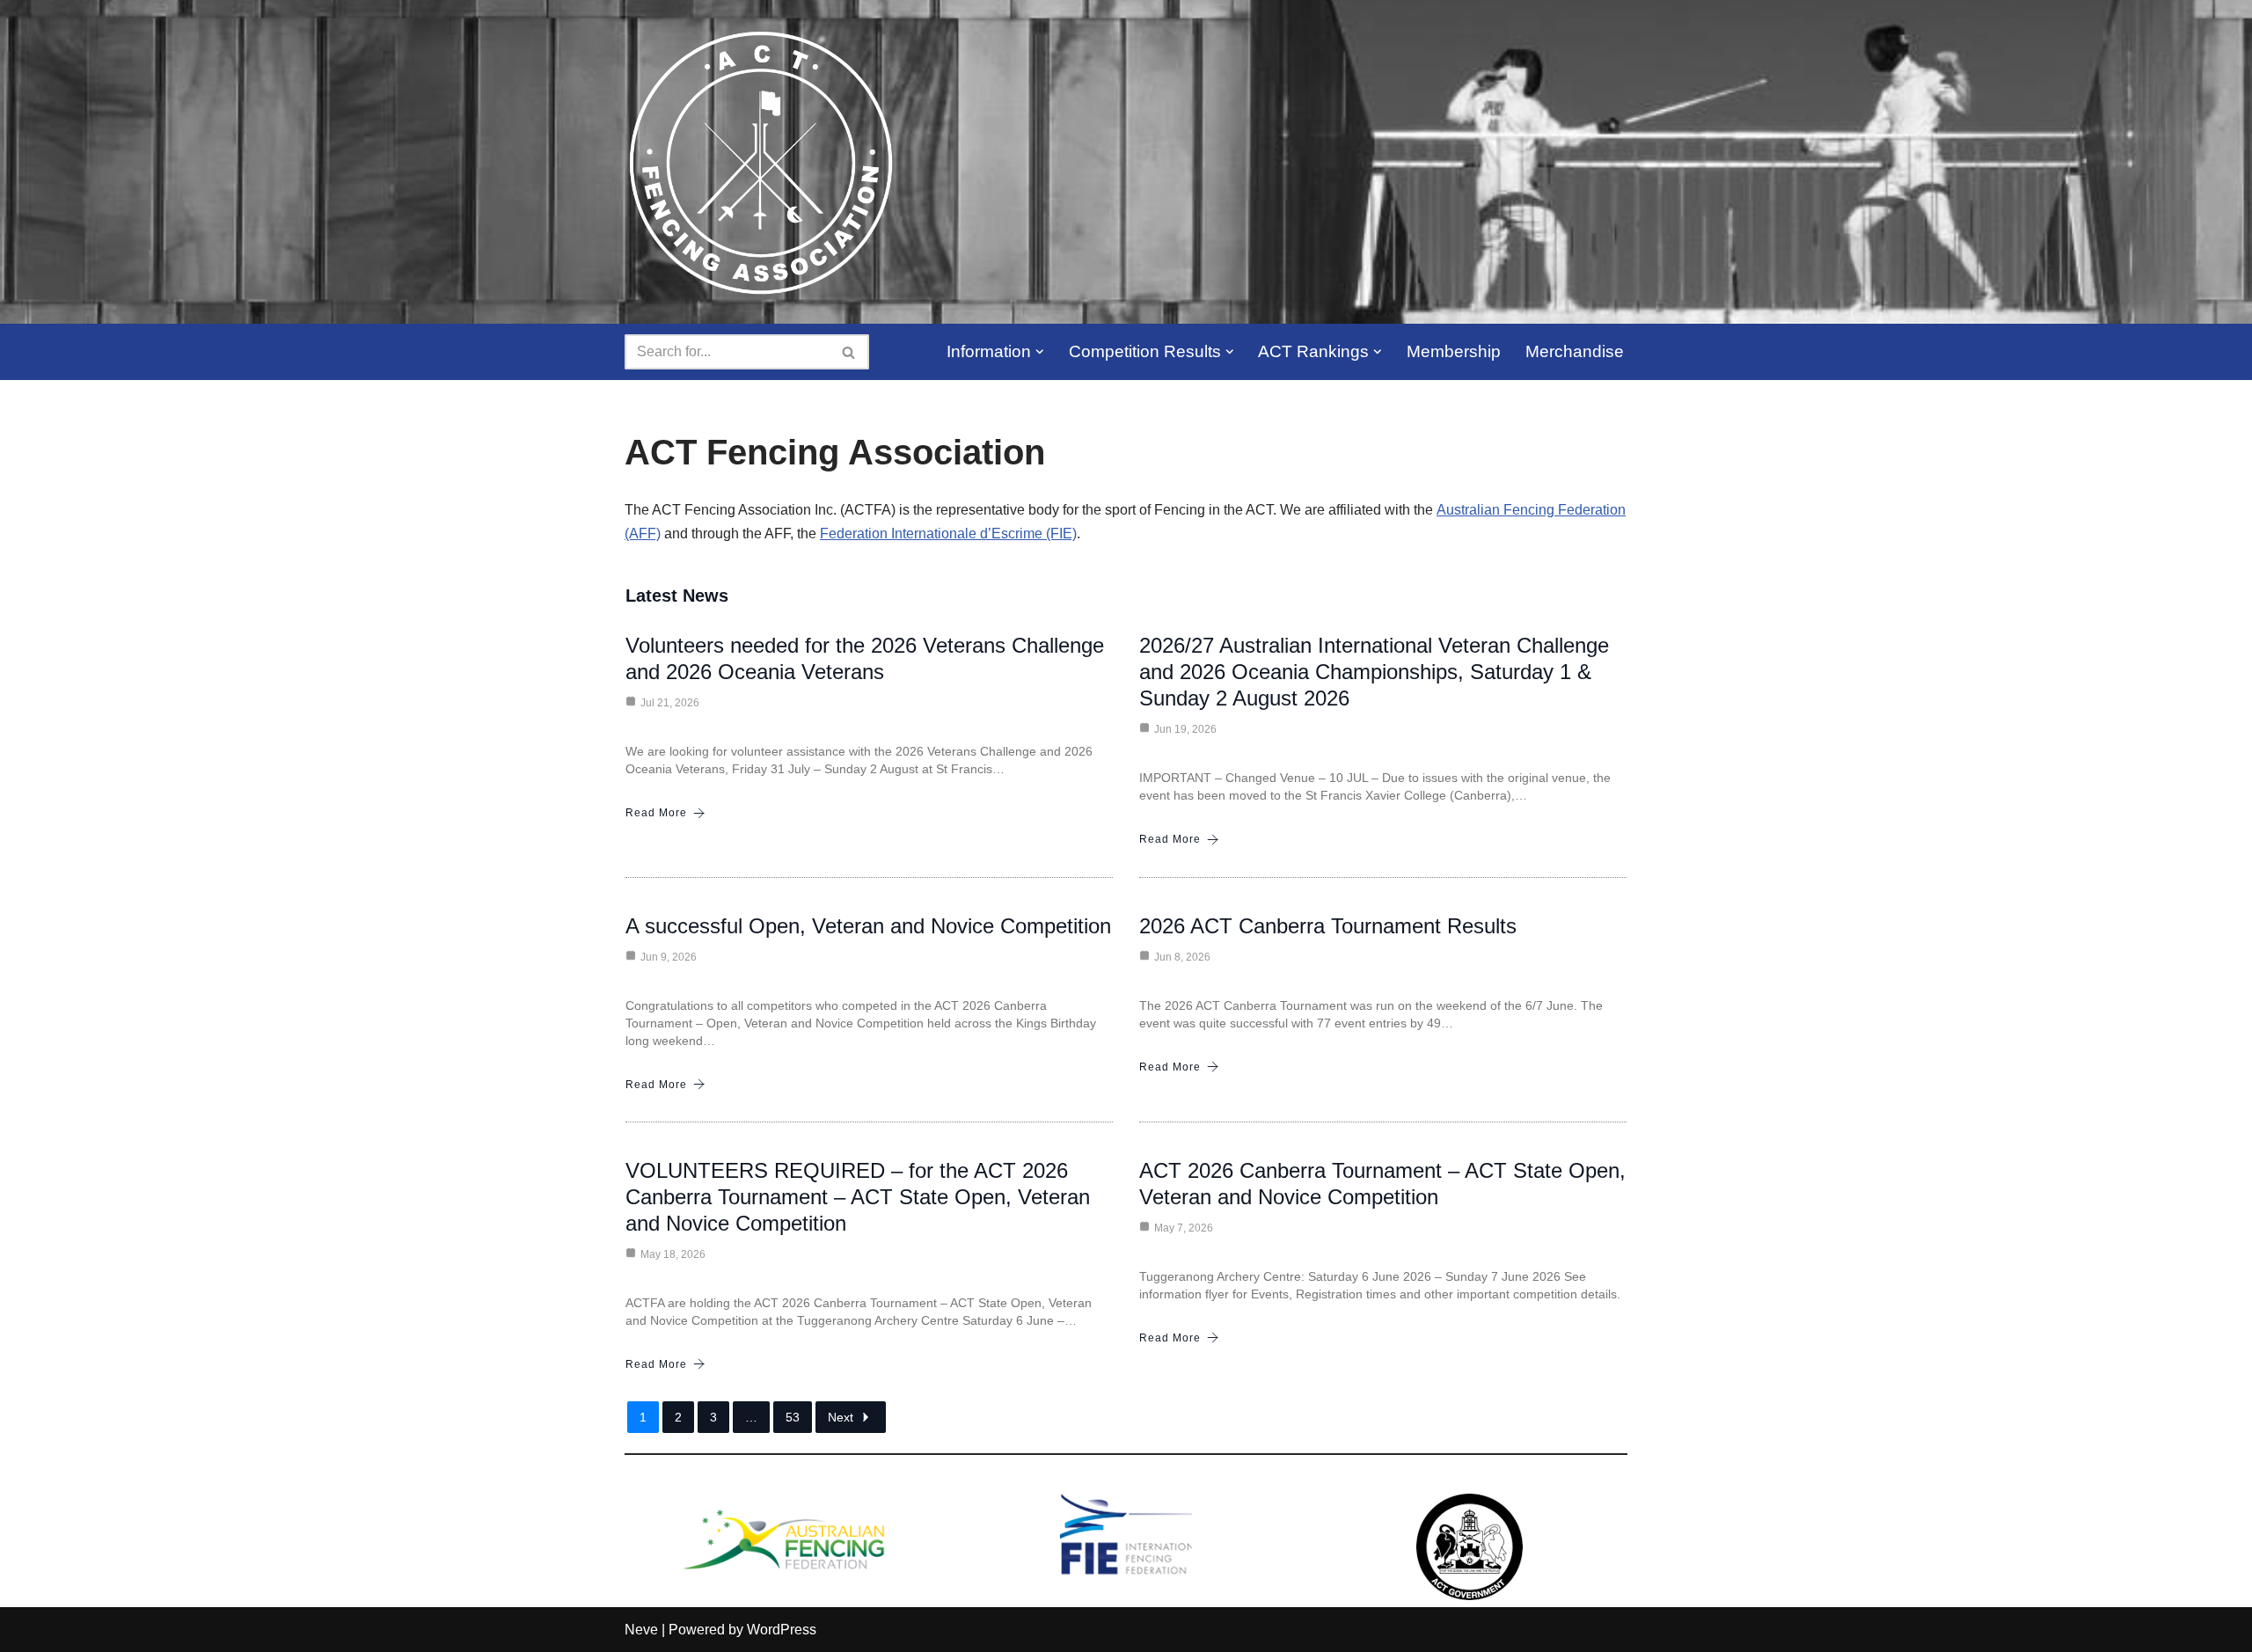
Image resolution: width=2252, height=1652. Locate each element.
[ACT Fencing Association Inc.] (760, 162)
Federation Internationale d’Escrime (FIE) (948, 534)
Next (841, 1417)
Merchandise (1575, 351)
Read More (656, 813)
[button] (1040, 352)
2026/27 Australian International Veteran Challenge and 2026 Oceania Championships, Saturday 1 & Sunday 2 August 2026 (1374, 672)
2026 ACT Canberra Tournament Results (1328, 926)
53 (793, 1417)
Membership (1454, 351)
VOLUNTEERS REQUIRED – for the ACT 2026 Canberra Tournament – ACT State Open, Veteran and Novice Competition (858, 1197)
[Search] (849, 352)
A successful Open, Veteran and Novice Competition (868, 926)
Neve (641, 1630)
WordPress (782, 1630)
